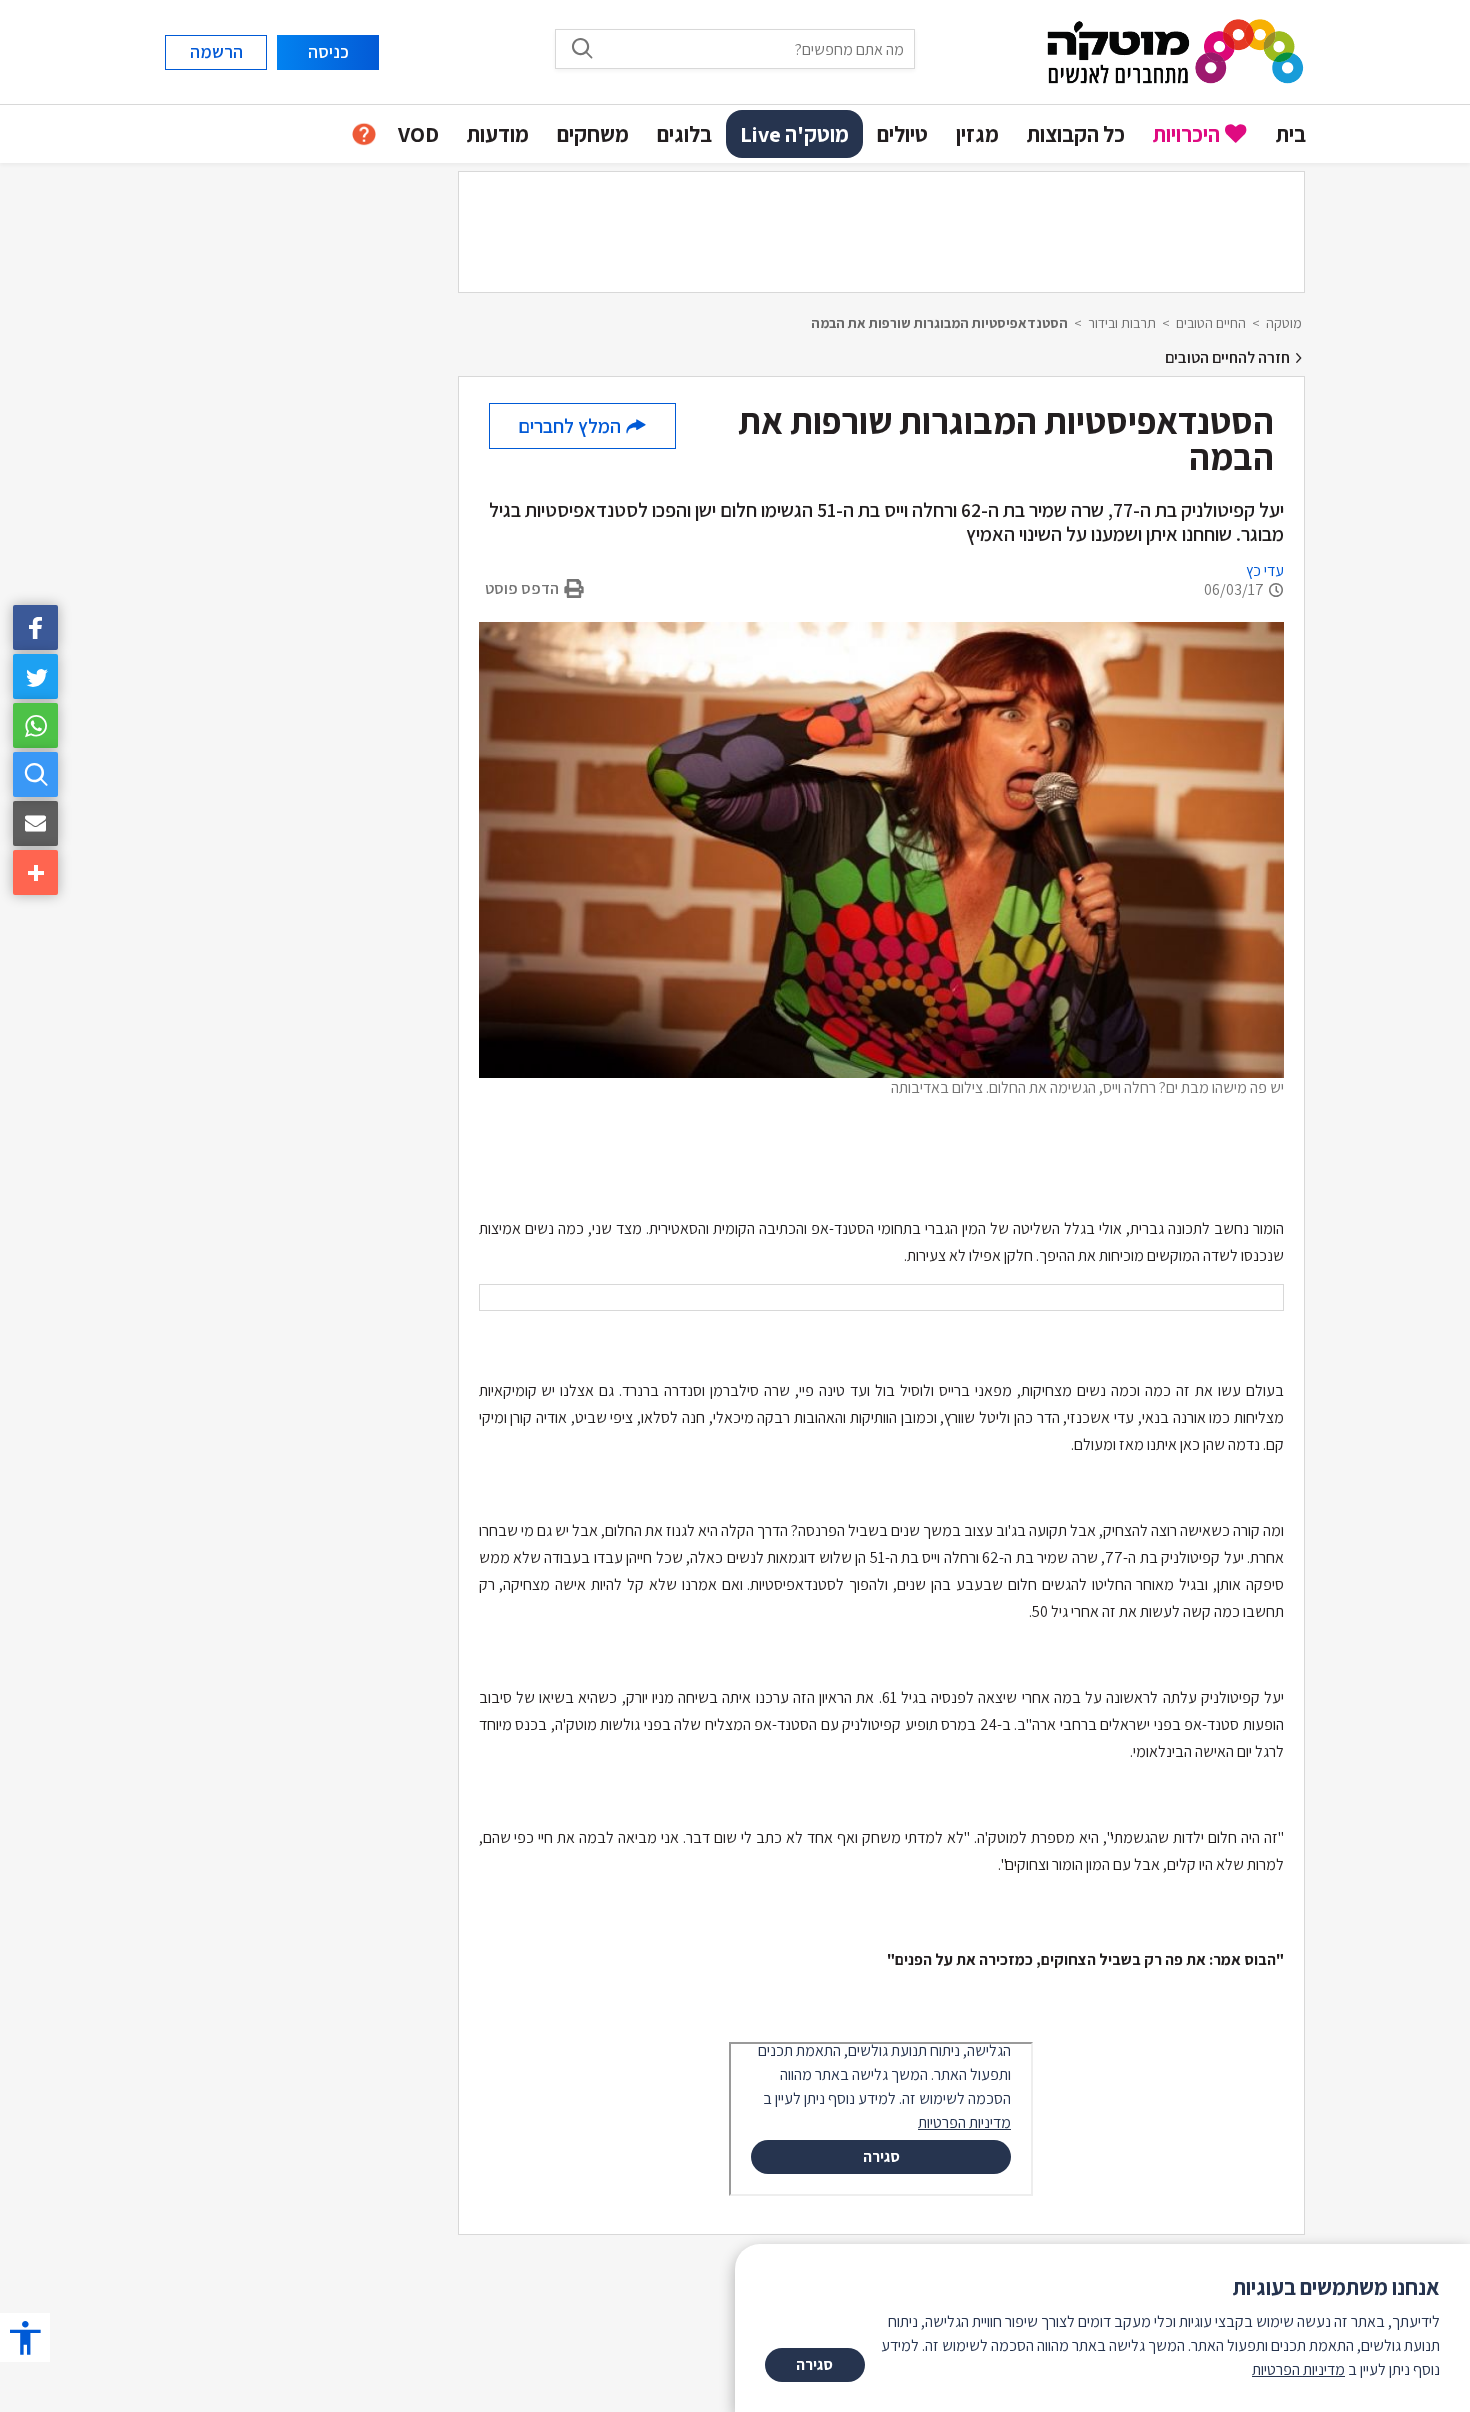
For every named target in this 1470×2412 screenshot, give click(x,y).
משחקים (593, 134)
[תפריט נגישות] (25, 2337)
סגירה (814, 2364)
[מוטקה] (1175, 50)
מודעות (498, 134)
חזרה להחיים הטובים (1229, 357)
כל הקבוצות (1076, 134)
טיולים (902, 134)
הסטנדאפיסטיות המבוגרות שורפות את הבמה (939, 323)
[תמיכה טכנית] (364, 134)
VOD (418, 134)
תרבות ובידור (1122, 323)
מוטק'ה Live (794, 134)
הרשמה (216, 51)
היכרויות (1186, 134)
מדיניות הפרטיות (1298, 2369)
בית (1291, 134)
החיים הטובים (1211, 323)
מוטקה (1284, 323)
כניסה (328, 51)
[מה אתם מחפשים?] (35, 774)
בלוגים (684, 134)
